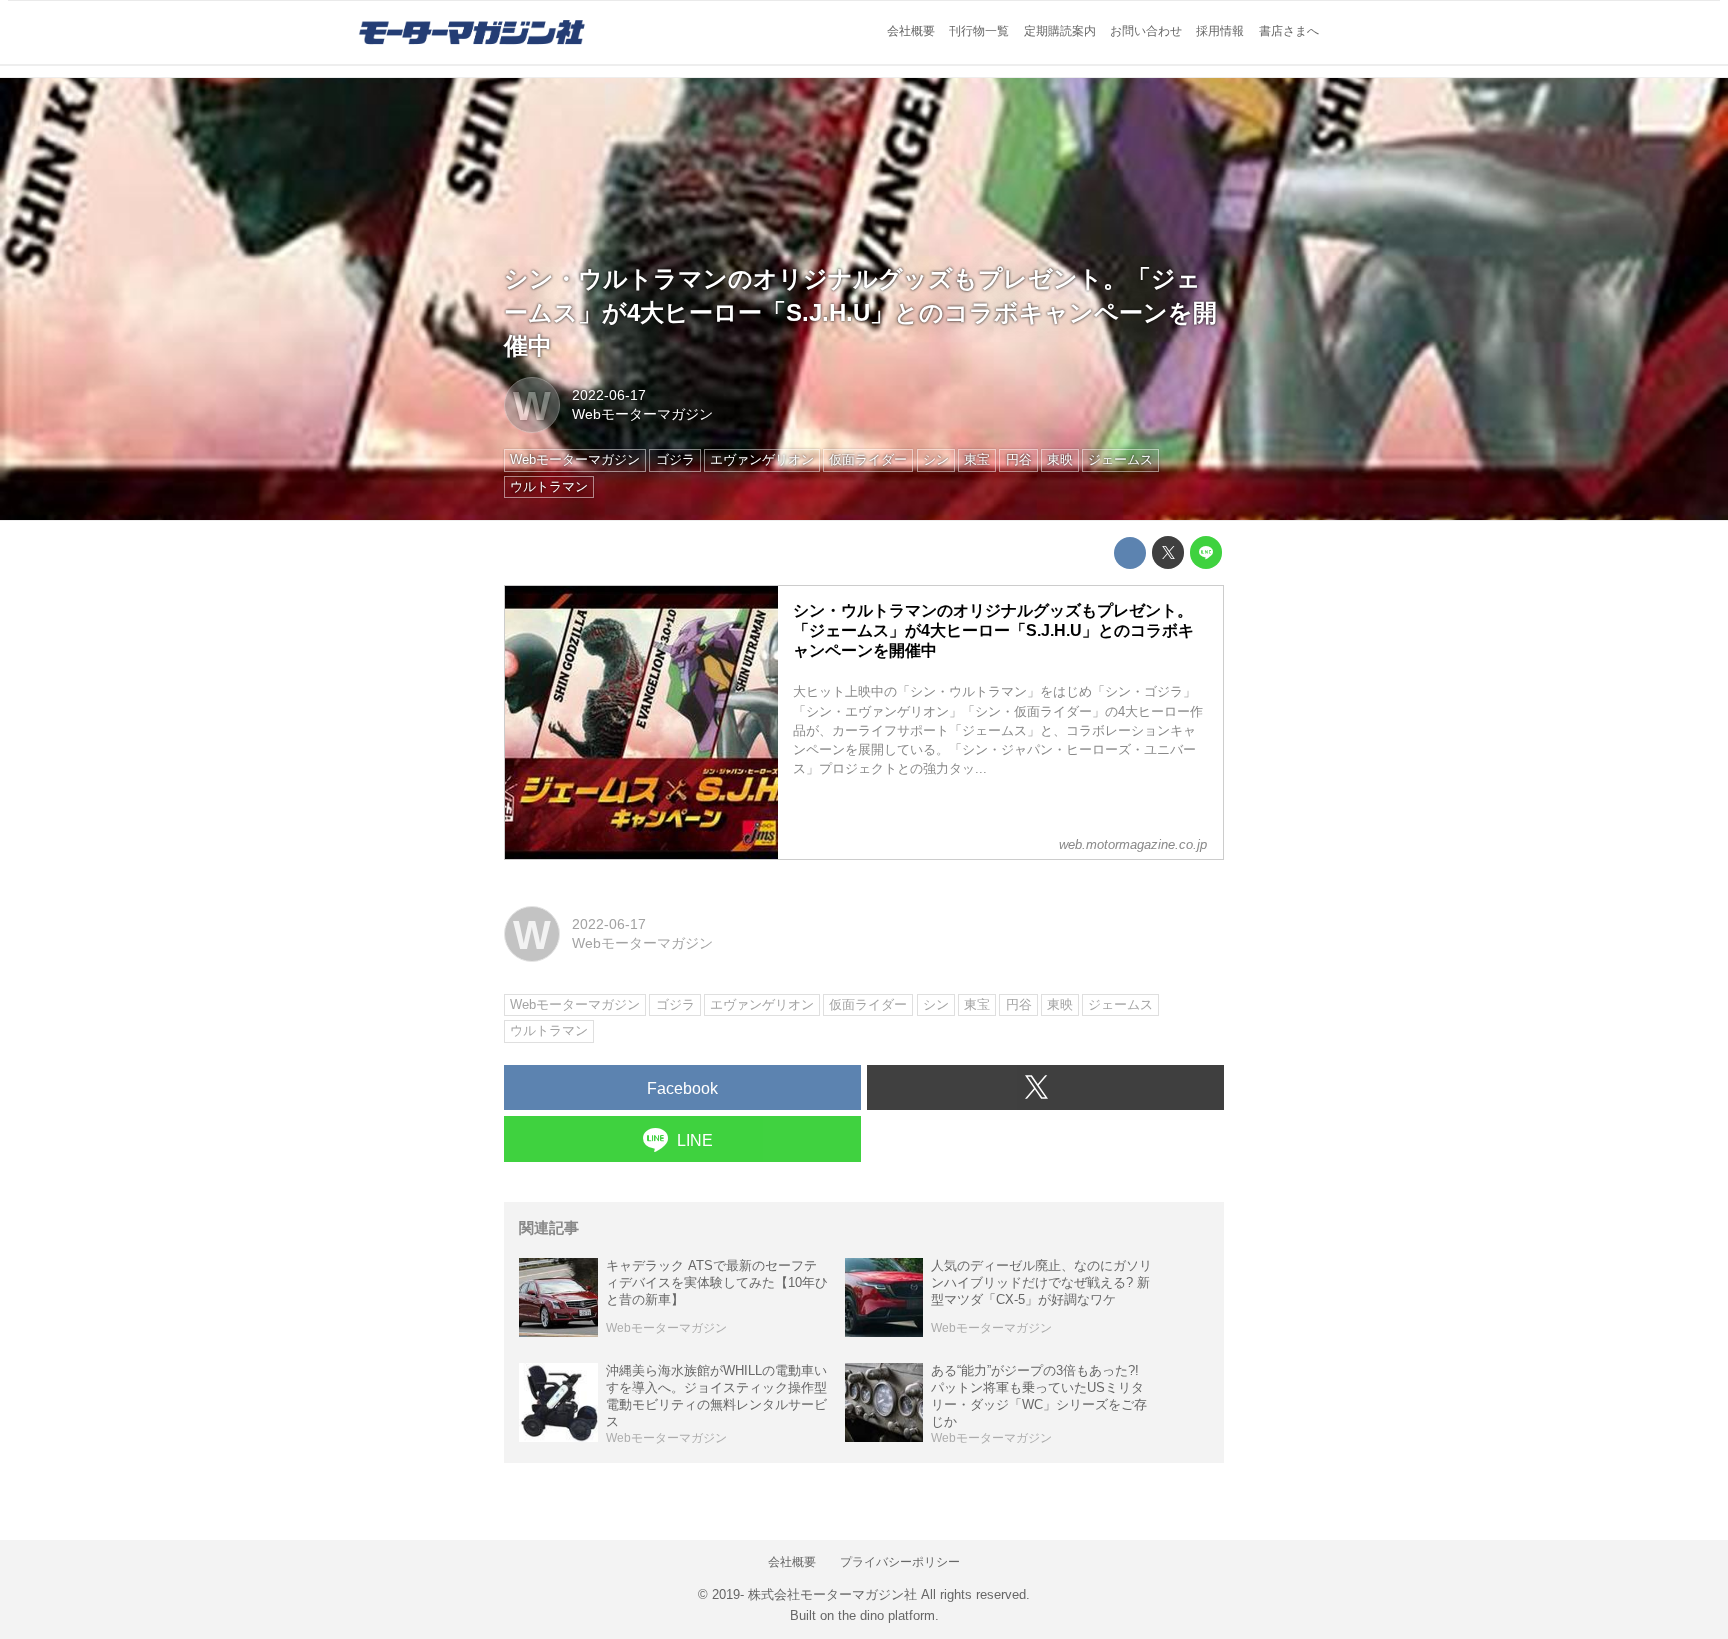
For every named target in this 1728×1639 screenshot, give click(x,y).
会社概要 (911, 31)
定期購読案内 (1060, 31)
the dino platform (886, 1615)
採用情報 (1220, 31)
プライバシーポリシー (900, 1562)
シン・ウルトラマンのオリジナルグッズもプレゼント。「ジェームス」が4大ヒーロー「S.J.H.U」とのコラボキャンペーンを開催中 (860, 312)
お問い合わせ (1146, 31)
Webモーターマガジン (642, 414)
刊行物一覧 (979, 31)
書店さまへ (1289, 31)
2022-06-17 (609, 395)
